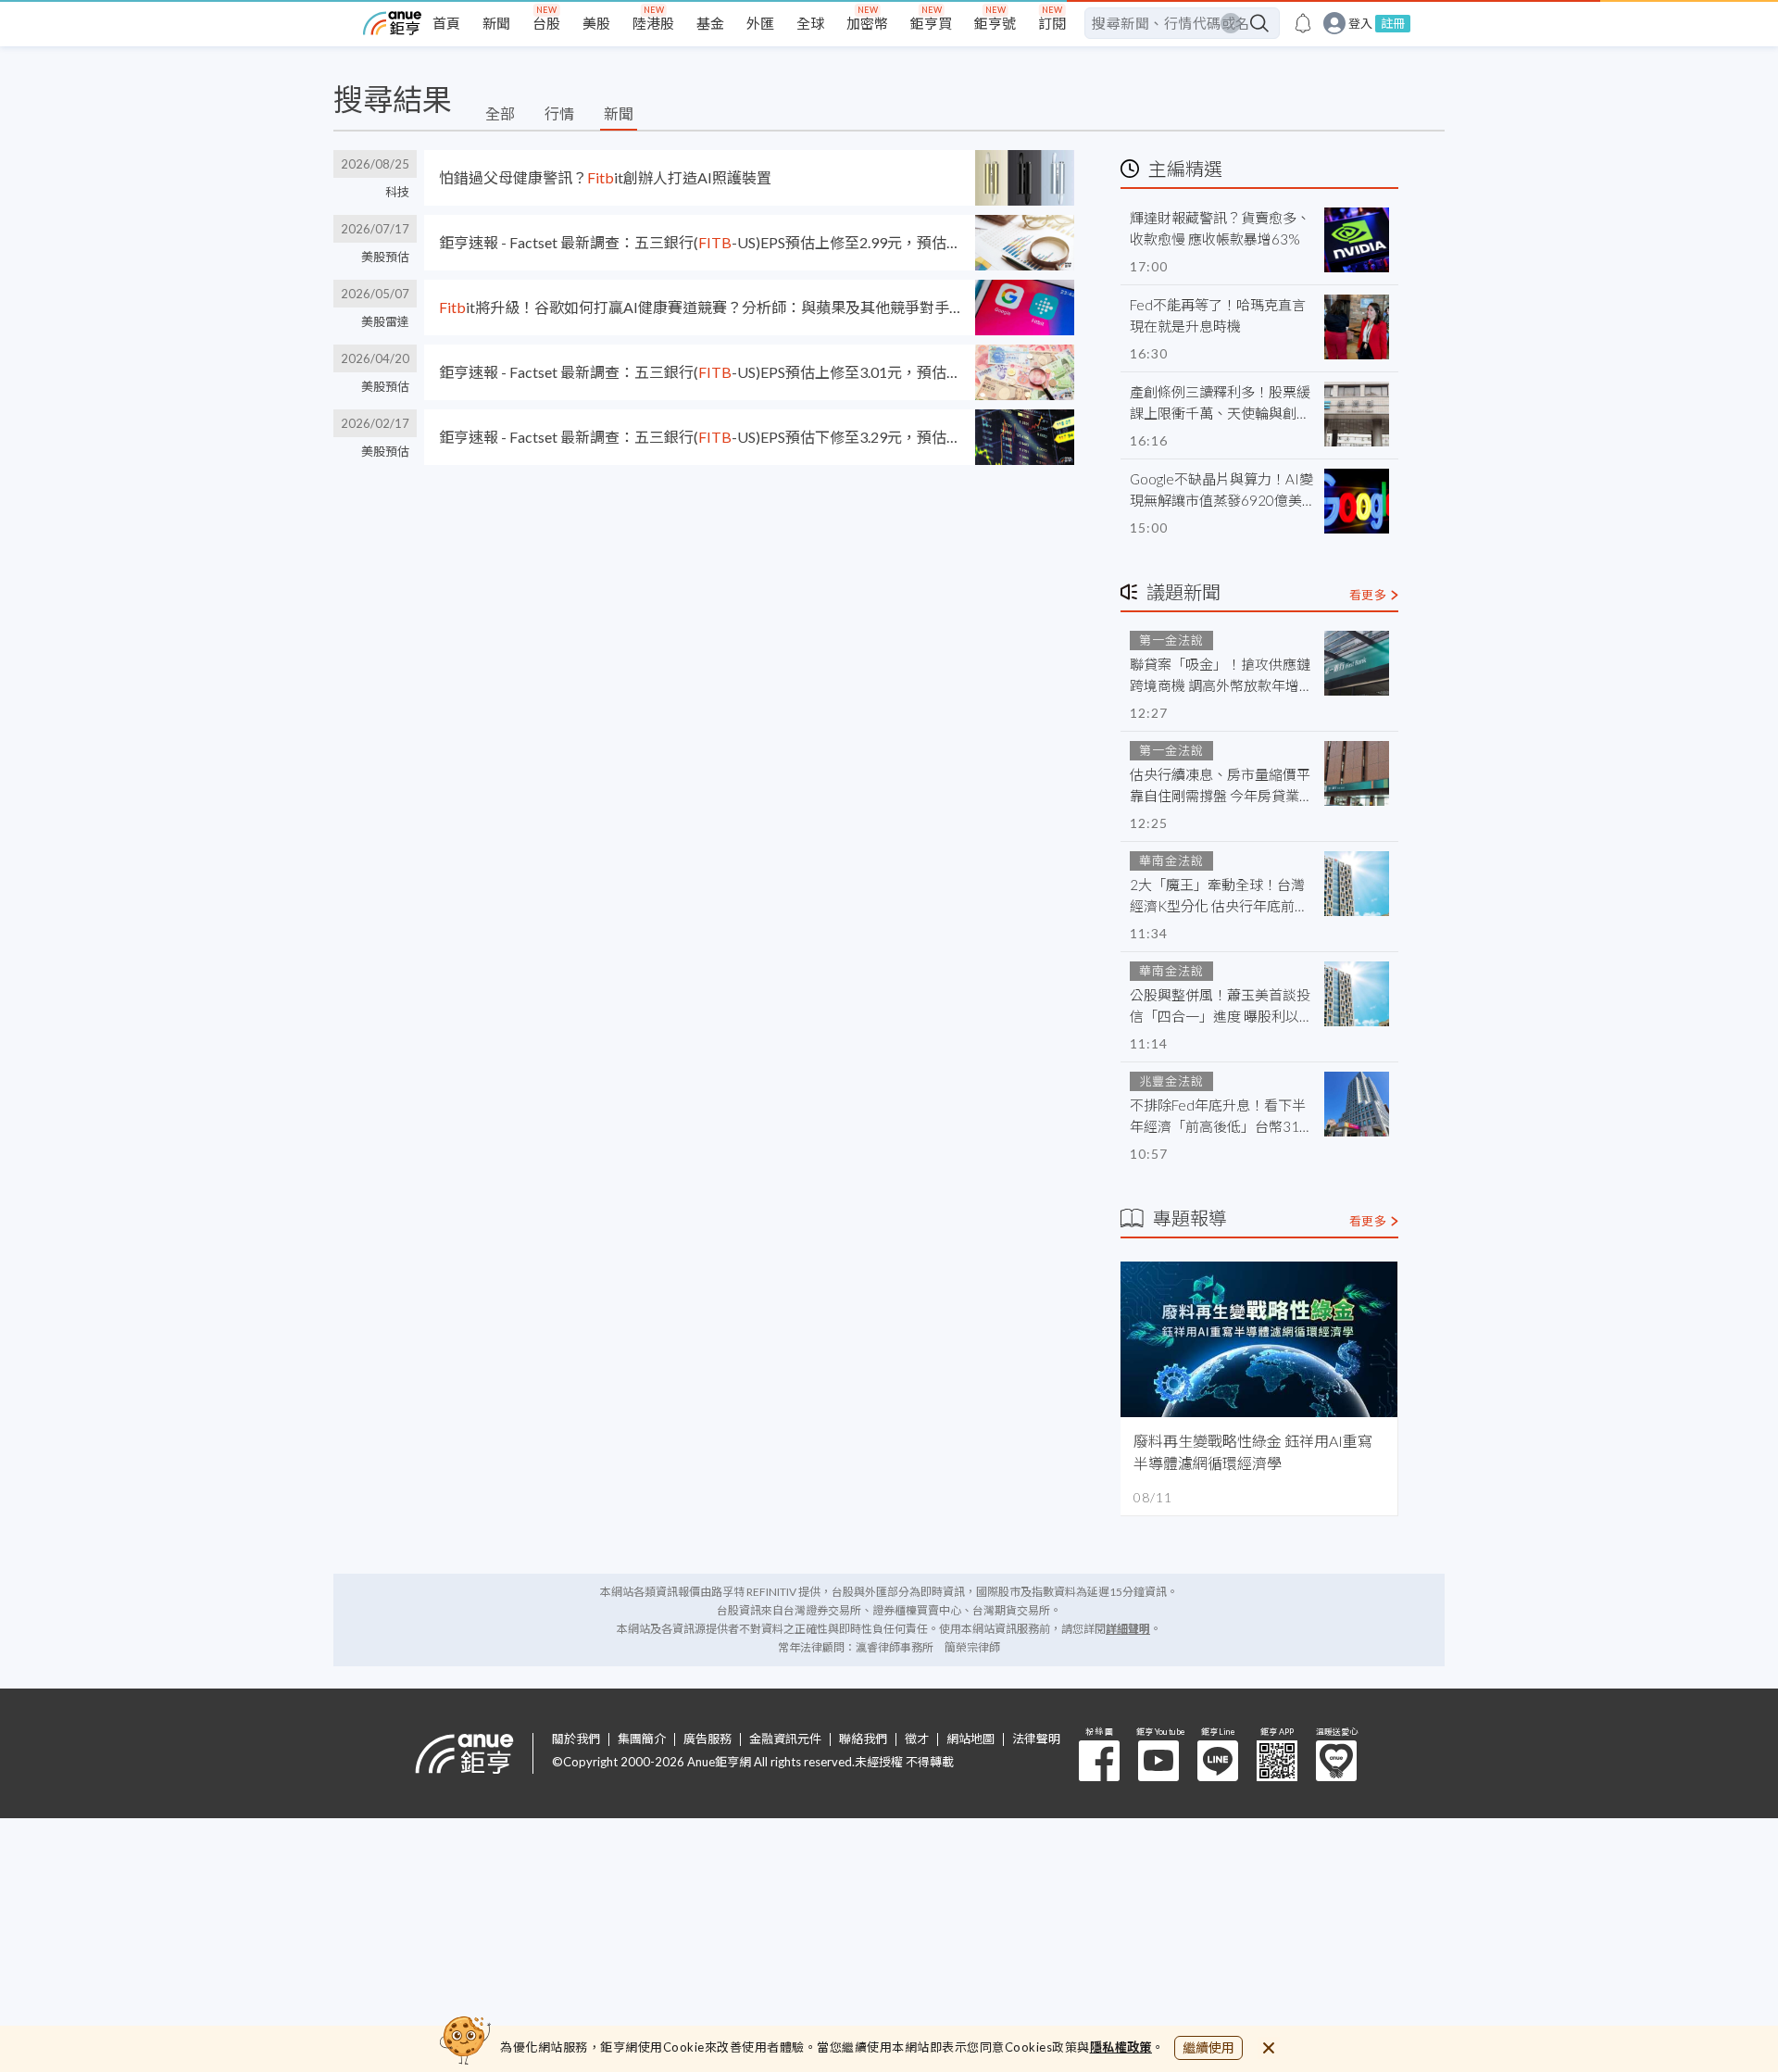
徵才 (917, 1739)
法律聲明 (1036, 1739)
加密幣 (867, 23)
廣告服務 (707, 1739)
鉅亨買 (931, 23)
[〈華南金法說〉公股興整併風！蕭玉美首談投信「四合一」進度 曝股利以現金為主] (1357, 994)
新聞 (496, 23)
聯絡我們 (863, 1739)
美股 (596, 23)
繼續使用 (1208, 2047)
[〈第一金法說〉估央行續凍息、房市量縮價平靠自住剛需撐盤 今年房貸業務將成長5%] (1357, 773)
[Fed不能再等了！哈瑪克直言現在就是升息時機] (1357, 327)
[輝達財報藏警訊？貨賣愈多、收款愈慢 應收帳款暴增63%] (1357, 240)
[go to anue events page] (1303, 23)
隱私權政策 (1121, 2047)
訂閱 (1052, 23)
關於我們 (576, 1739)
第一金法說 (1171, 640)
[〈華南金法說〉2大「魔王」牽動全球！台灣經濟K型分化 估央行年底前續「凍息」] (1357, 884)
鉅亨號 (995, 23)
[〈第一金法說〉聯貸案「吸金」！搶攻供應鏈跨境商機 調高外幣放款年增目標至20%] (1357, 663)
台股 (546, 23)
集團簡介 (642, 1739)
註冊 (1393, 23)
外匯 (760, 23)
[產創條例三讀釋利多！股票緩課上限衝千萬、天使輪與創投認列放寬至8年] (1357, 414)
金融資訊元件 (785, 1739)
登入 (1360, 24)
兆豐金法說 (1171, 1081)
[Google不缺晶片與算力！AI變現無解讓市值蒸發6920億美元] (1357, 501)
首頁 (446, 23)
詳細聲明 (1128, 1629)
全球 (810, 23)
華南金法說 (1171, 860)
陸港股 (653, 23)
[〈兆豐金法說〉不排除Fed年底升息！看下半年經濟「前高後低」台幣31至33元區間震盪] (1357, 1104)
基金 (710, 23)
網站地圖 (970, 1739)
